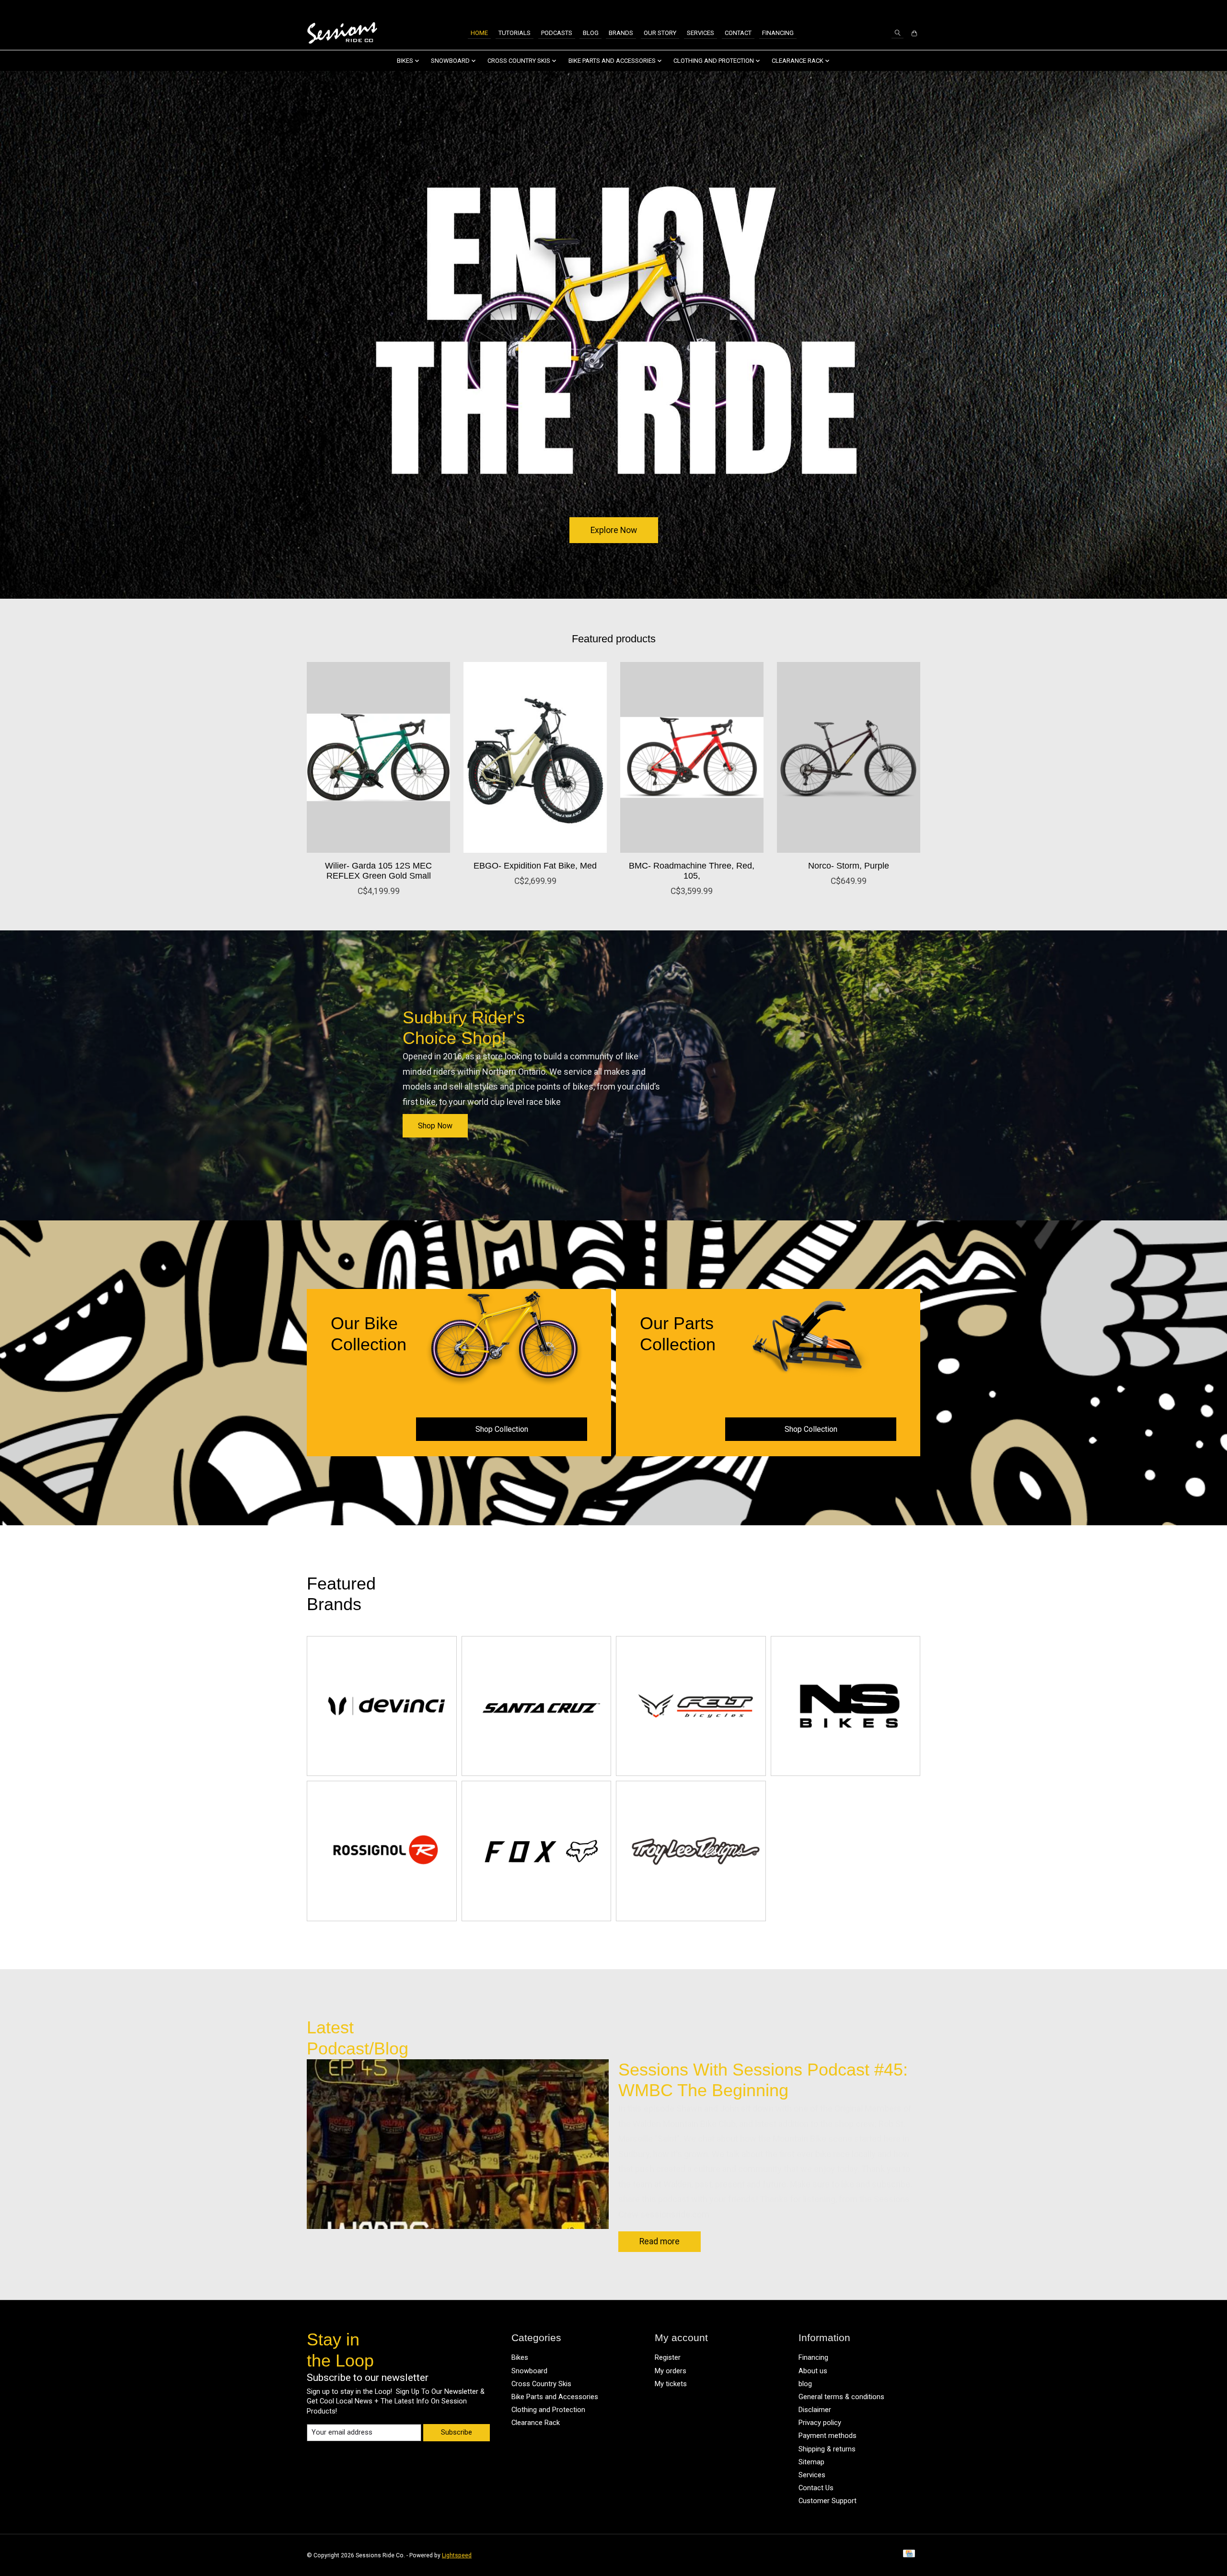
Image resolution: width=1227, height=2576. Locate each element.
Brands (621, 33)
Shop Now (435, 1126)
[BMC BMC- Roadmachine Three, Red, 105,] (692, 757)
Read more (660, 2241)
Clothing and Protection (548, 2410)
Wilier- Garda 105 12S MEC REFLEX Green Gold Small (378, 871)
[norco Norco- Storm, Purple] (849, 757)
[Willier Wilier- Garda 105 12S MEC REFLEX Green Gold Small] (378, 757)
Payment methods (828, 2436)
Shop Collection (502, 1429)
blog (805, 2384)
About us (813, 2371)
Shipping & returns (827, 2449)
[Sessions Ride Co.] (342, 33)
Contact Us (816, 2488)
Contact (738, 33)
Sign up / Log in (894, 8)
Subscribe (457, 2432)
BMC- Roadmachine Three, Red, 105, (692, 871)
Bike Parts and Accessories (555, 2397)
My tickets (671, 2384)
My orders (671, 2371)
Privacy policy (820, 2423)
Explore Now (614, 530)
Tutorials (515, 33)
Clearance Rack (536, 2423)
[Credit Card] (909, 2555)
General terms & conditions (841, 2397)
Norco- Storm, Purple (849, 866)
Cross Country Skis (541, 2384)
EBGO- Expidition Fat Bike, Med (535, 866)
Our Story (660, 33)
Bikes (520, 2357)
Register (668, 2357)
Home (479, 33)
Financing (778, 33)
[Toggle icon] (897, 33)
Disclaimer (815, 2410)
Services (700, 33)
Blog (591, 33)
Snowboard (529, 2371)
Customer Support (828, 2501)
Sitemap (811, 2462)
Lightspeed (457, 2555)
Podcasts (557, 33)
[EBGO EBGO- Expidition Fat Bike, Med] (535, 757)
